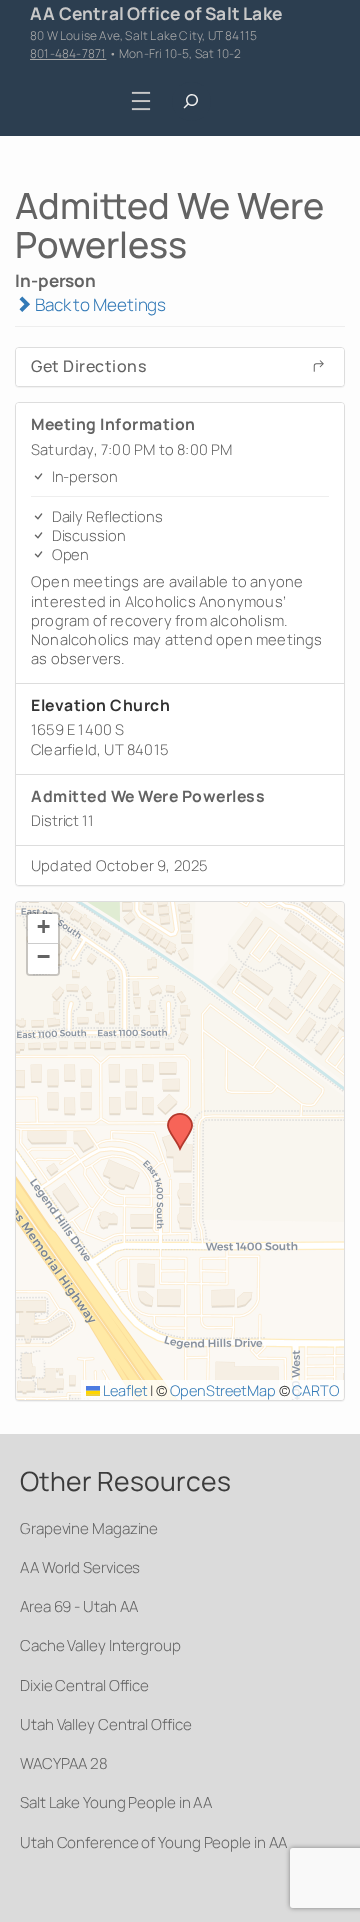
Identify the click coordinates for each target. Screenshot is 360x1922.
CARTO (315, 1390)
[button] (173, 1119)
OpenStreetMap (223, 1390)
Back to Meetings (99, 304)
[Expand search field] (191, 101)
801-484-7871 (68, 53)
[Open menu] (141, 100)
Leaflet (123, 1390)
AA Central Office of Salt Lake (156, 13)
